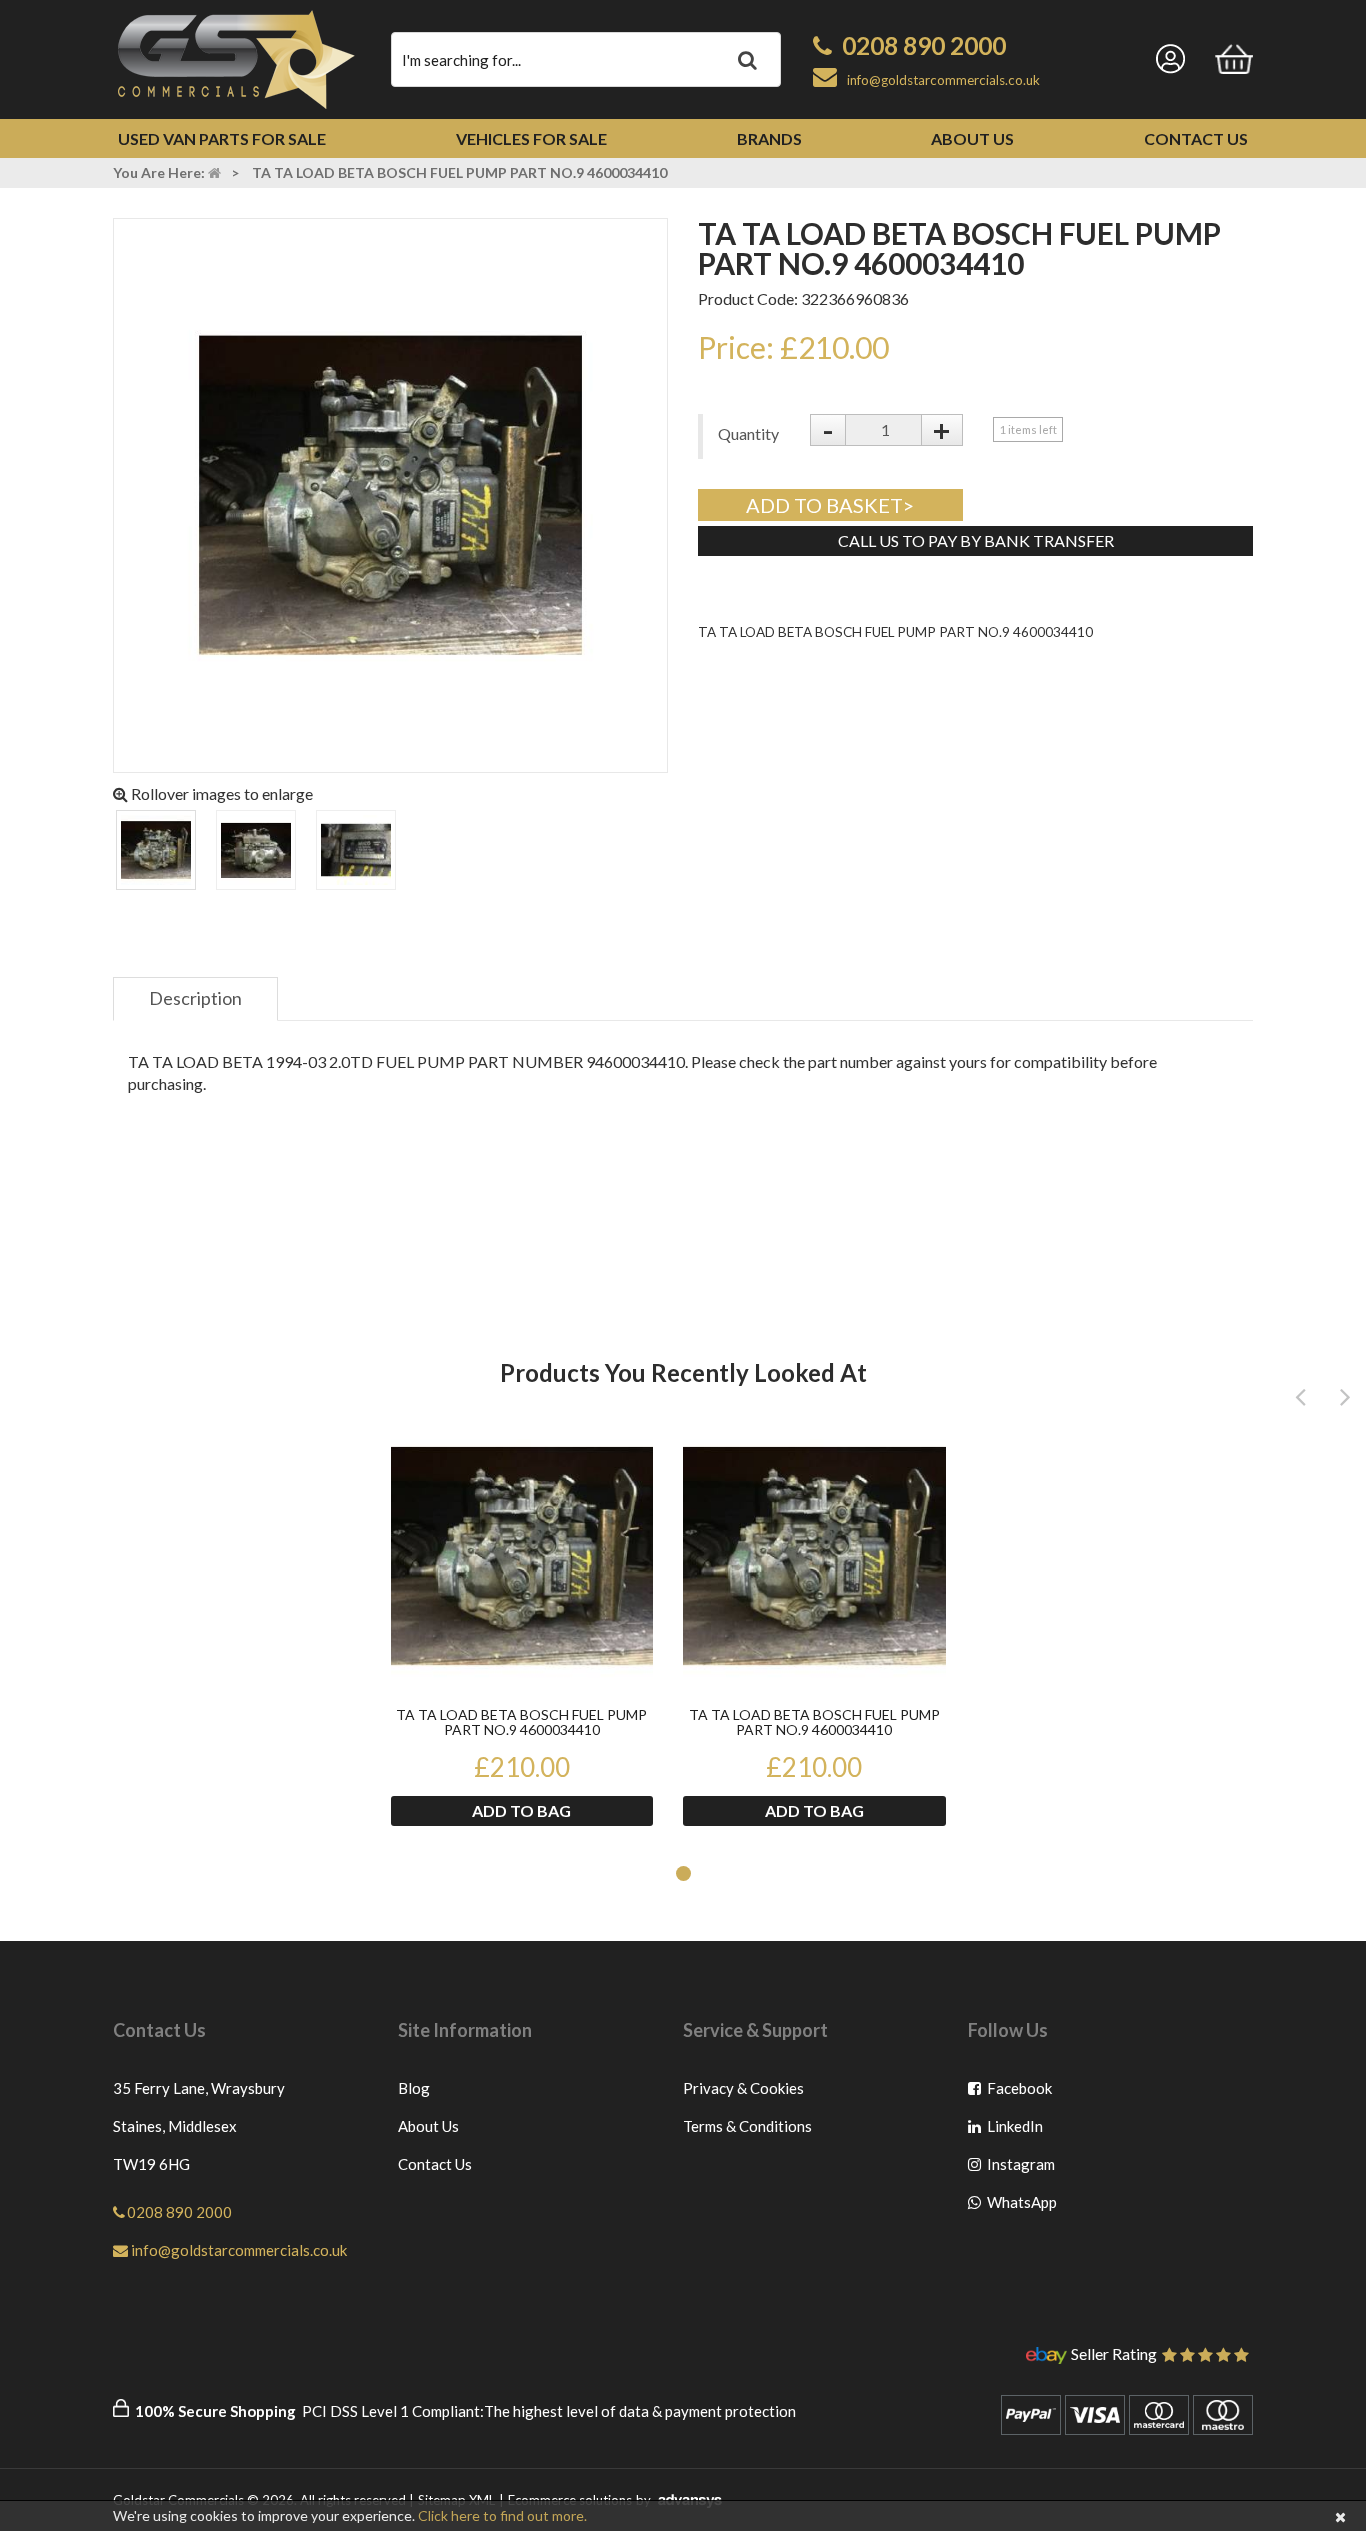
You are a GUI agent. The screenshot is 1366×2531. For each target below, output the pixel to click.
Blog (414, 2088)
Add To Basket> (830, 505)
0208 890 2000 (924, 45)
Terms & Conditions (747, 2126)
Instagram (1020, 2168)
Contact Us (1196, 138)
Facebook (1020, 2092)
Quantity (748, 433)
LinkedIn (1020, 2130)
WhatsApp (1020, 2206)
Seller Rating (1114, 2355)
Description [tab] (195, 998)
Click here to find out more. (502, 2515)
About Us (972, 138)
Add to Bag (521, 1810)
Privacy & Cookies (743, 2088)
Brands (769, 138)
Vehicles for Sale (531, 138)
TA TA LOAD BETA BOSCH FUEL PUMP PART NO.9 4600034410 (521, 1722)
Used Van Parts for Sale (222, 138)
